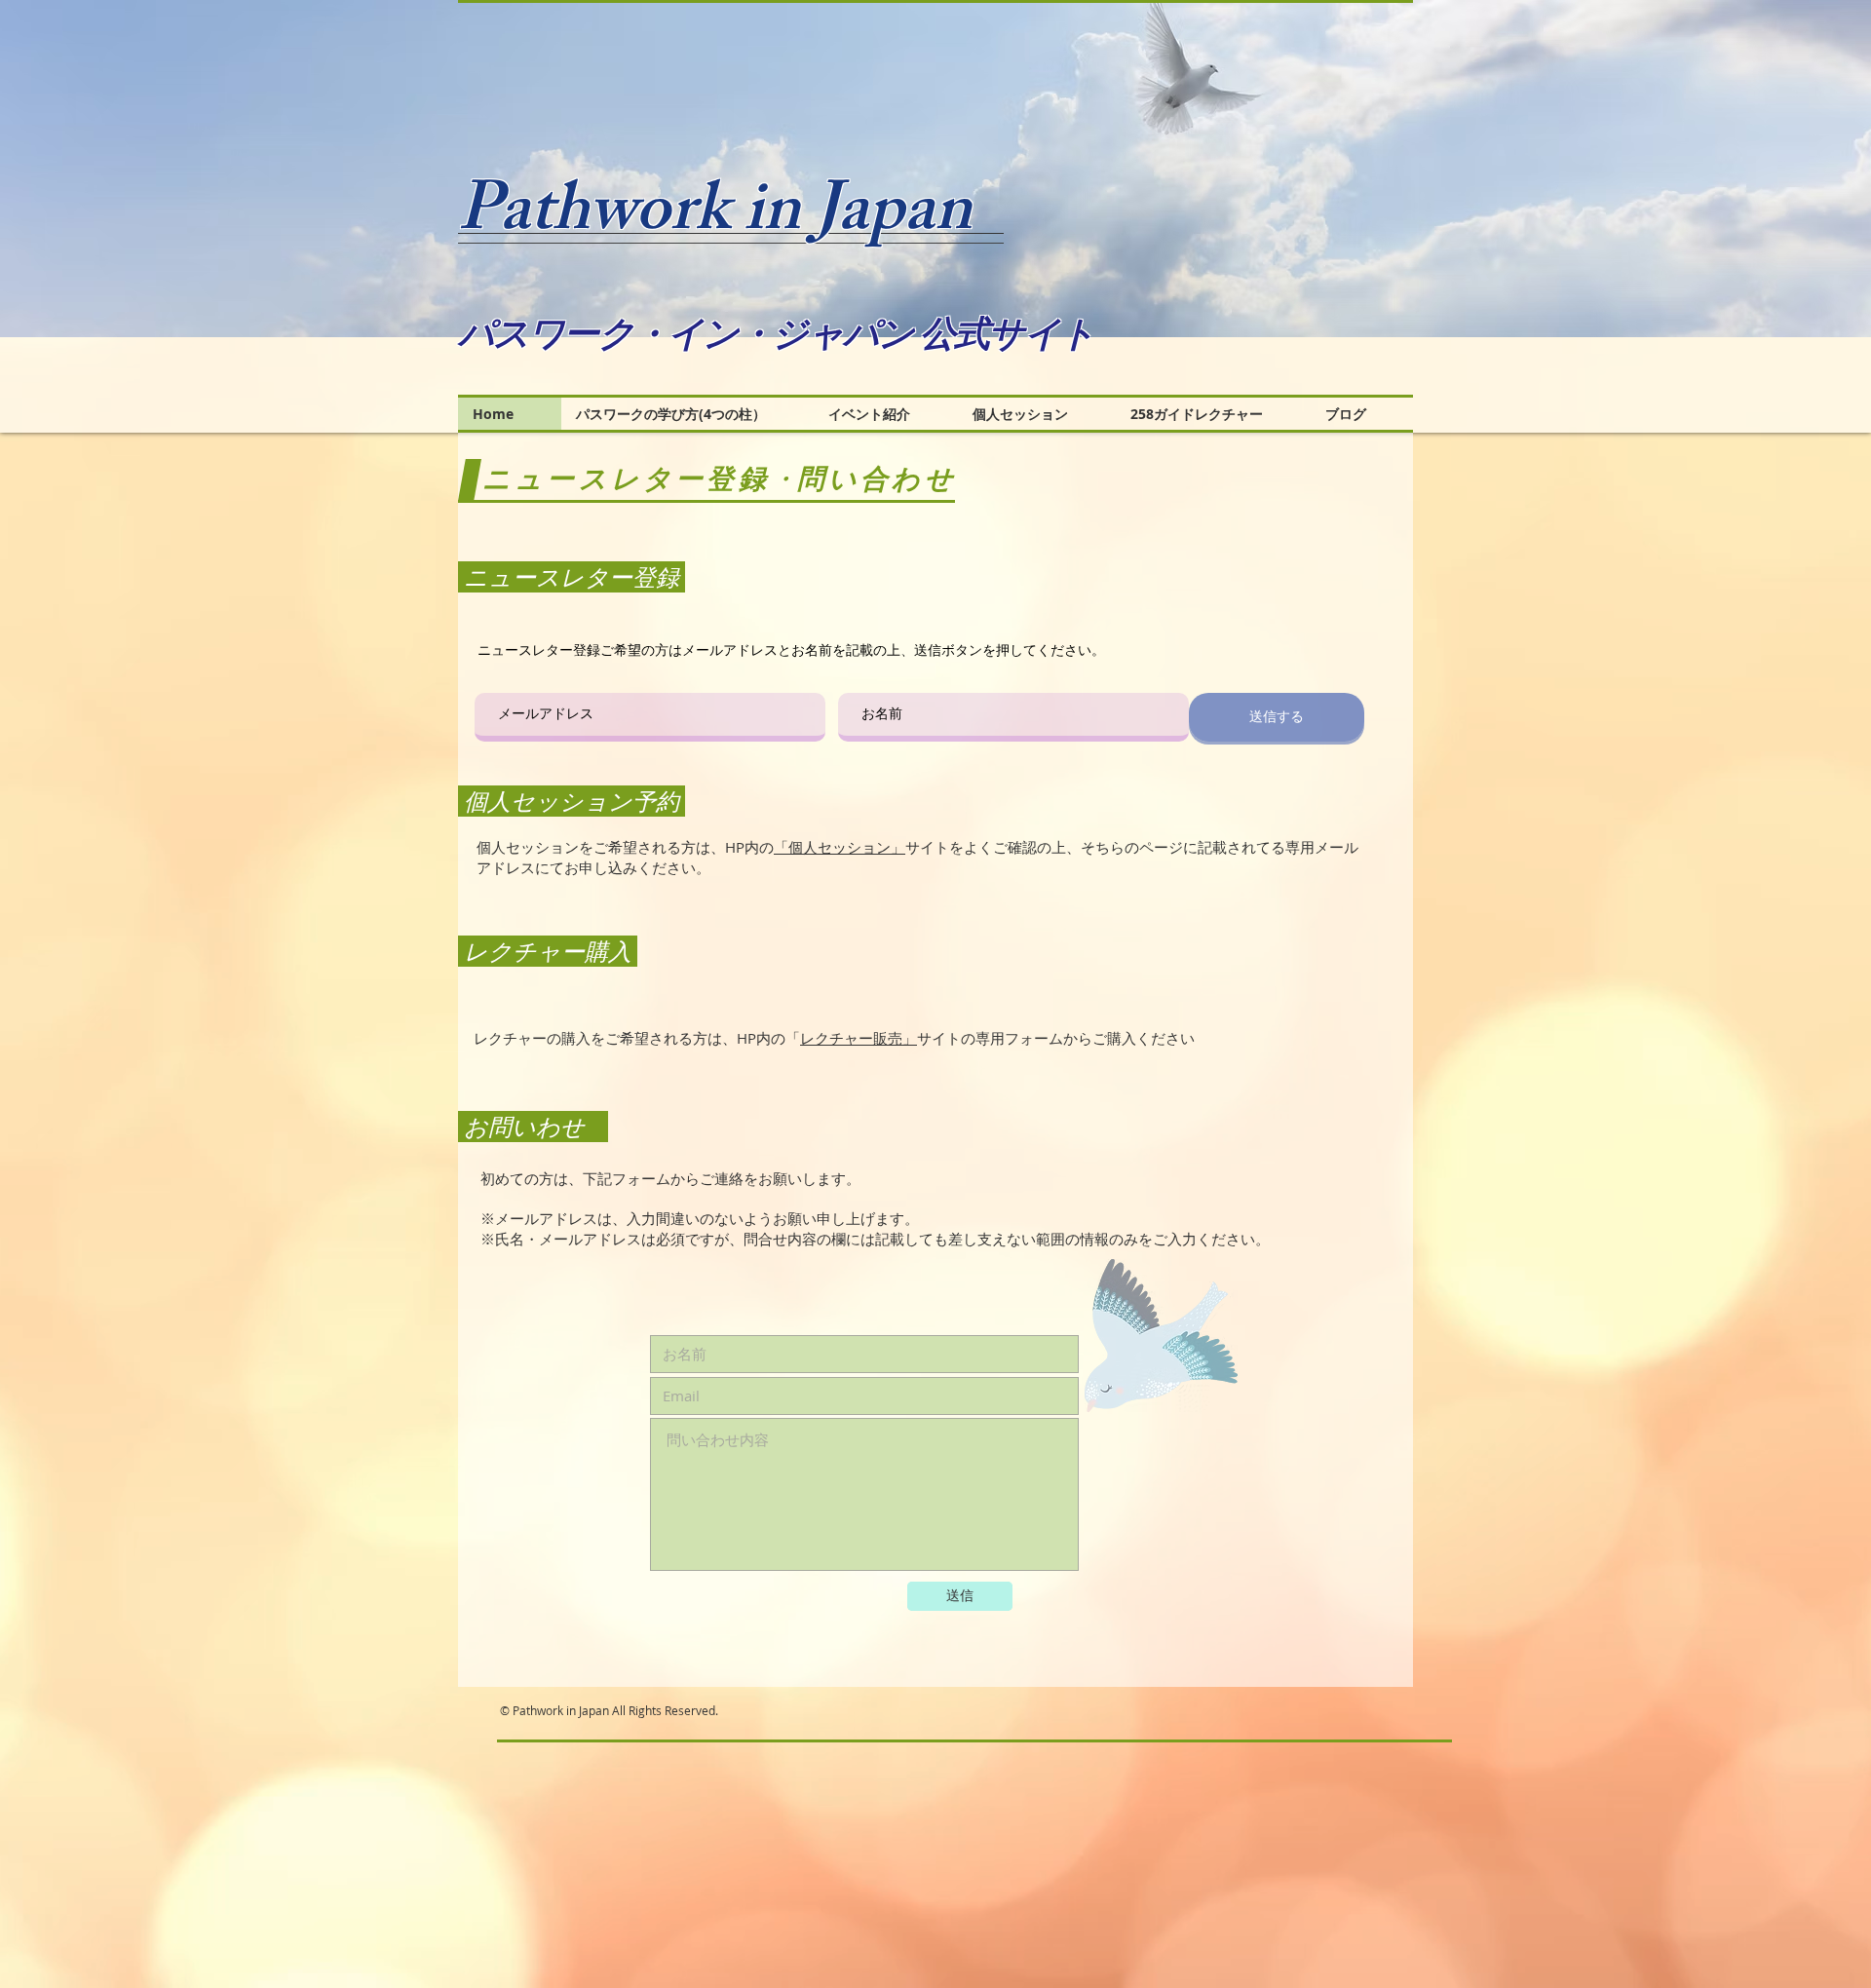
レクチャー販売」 (859, 1038)
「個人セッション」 (840, 847)
